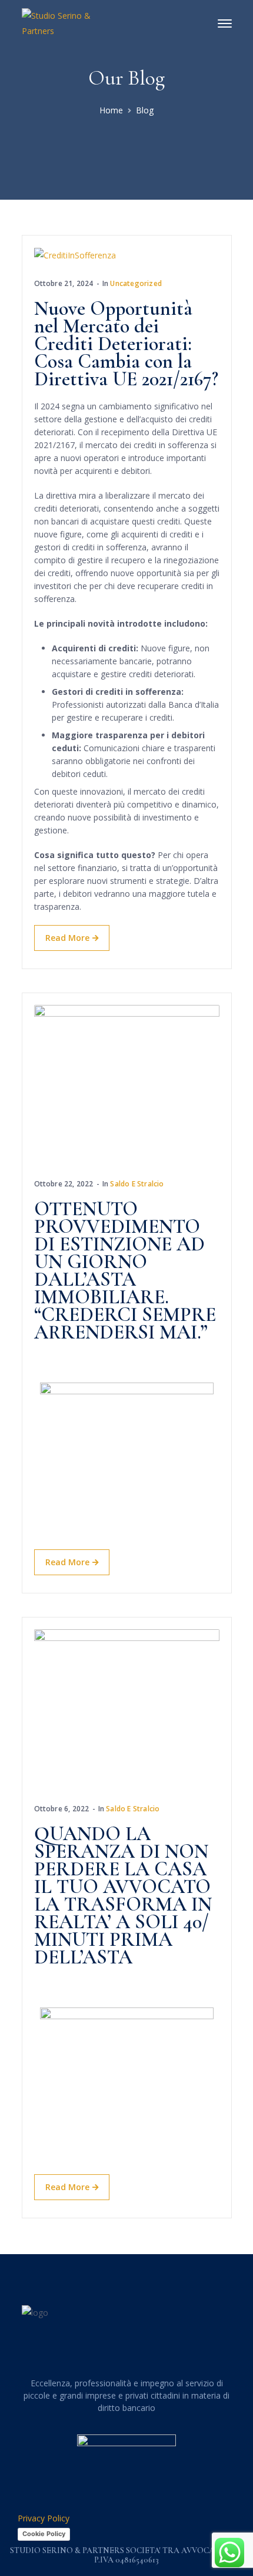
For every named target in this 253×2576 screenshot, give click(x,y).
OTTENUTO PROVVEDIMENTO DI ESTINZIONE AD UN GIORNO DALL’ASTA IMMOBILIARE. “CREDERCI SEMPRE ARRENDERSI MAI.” (125, 1271)
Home (111, 110)
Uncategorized (136, 283)
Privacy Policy (44, 2518)
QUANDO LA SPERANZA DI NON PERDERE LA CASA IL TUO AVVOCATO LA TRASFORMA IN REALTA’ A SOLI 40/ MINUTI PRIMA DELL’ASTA (123, 1896)
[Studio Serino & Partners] (60, 23)
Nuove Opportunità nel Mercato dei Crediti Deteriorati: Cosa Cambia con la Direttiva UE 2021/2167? (126, 344)
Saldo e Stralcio (137, 1184)
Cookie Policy (44, 2534)
